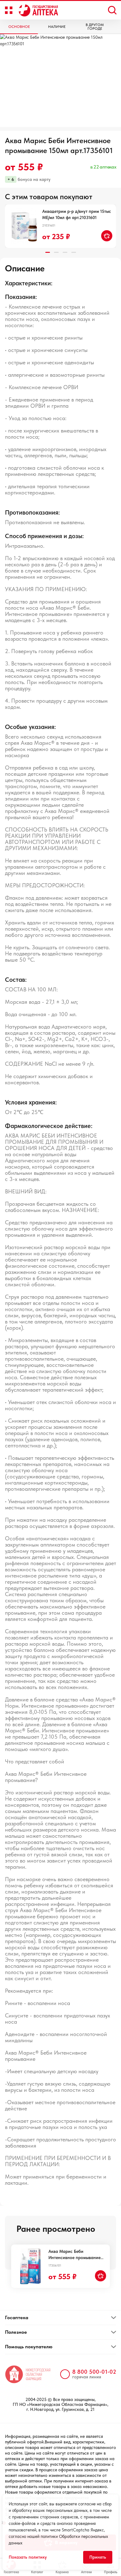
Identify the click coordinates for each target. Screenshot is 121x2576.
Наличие (57, 27)
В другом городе (95, 27)
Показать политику (28, 2557)
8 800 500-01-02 (94, 2372)
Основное (19, 27)
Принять (98, 2557)
